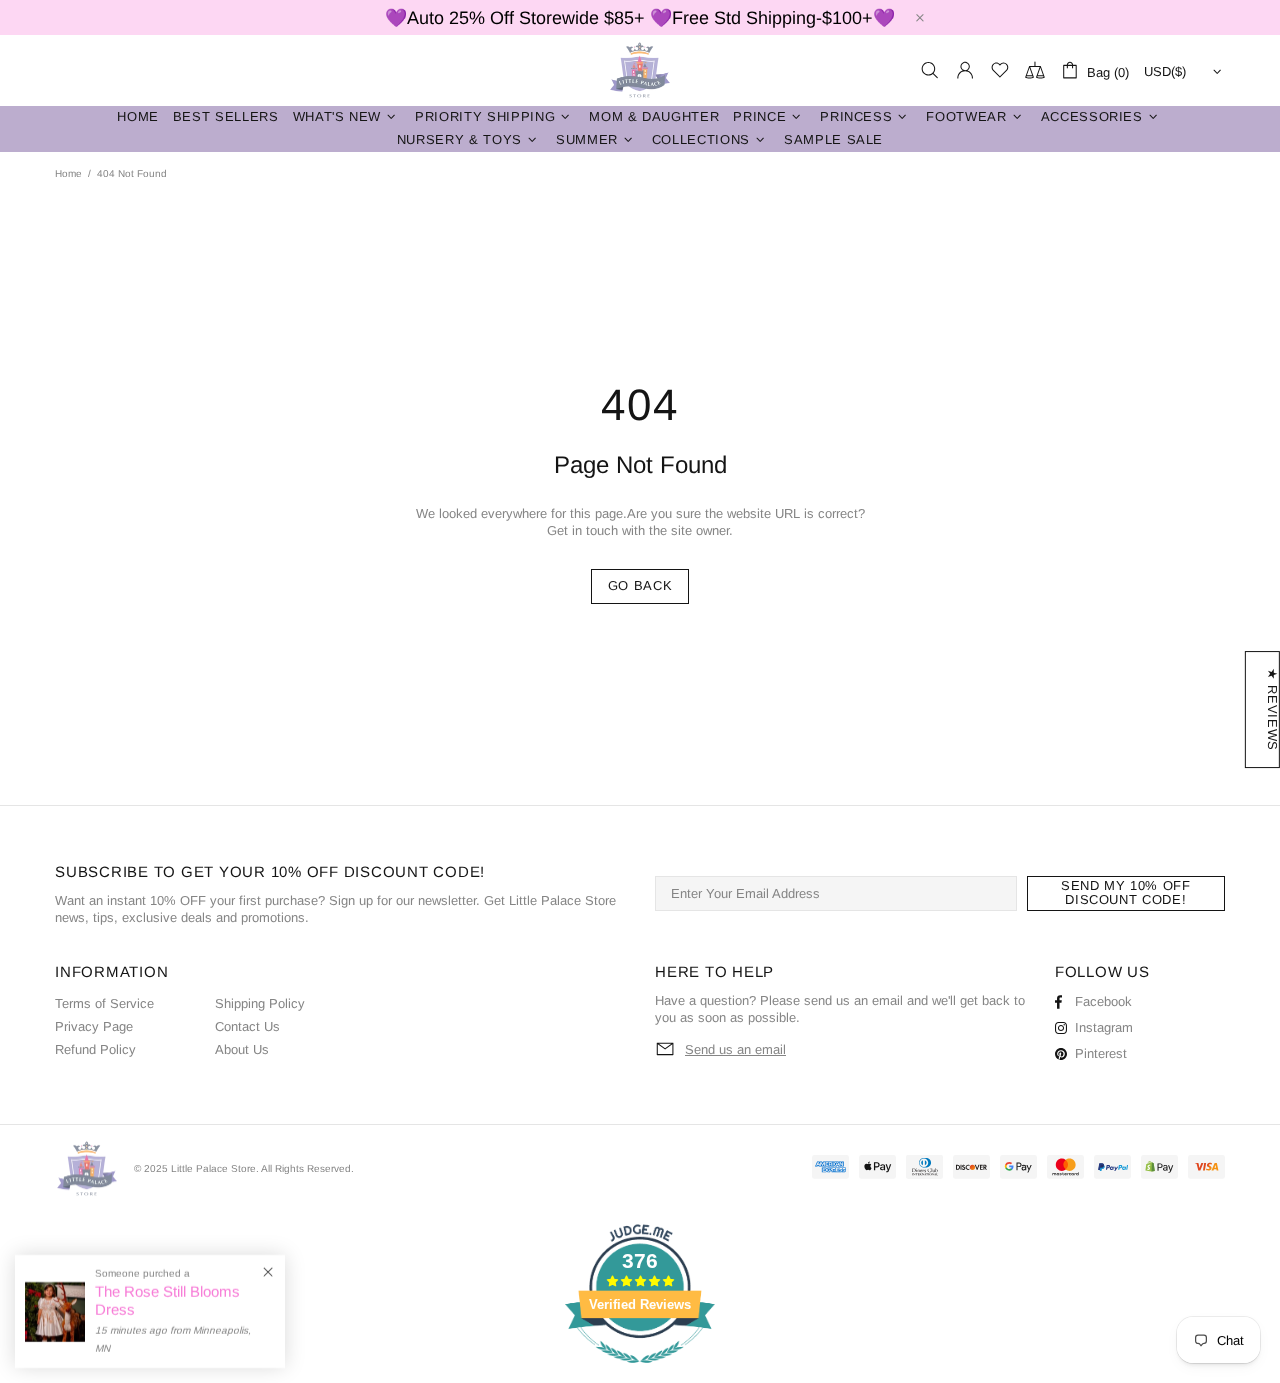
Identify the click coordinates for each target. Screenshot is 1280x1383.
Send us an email (735, 1049)
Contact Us (247, 1026)
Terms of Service (104, 1003)
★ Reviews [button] (1272, 709)
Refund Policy (95, 1049)
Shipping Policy (260, 1003)
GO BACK (640, 585)
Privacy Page (94, 1026)
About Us (242, 1049)
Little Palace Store (640, 70)
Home (68, 173)
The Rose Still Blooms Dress (167, 1300)
